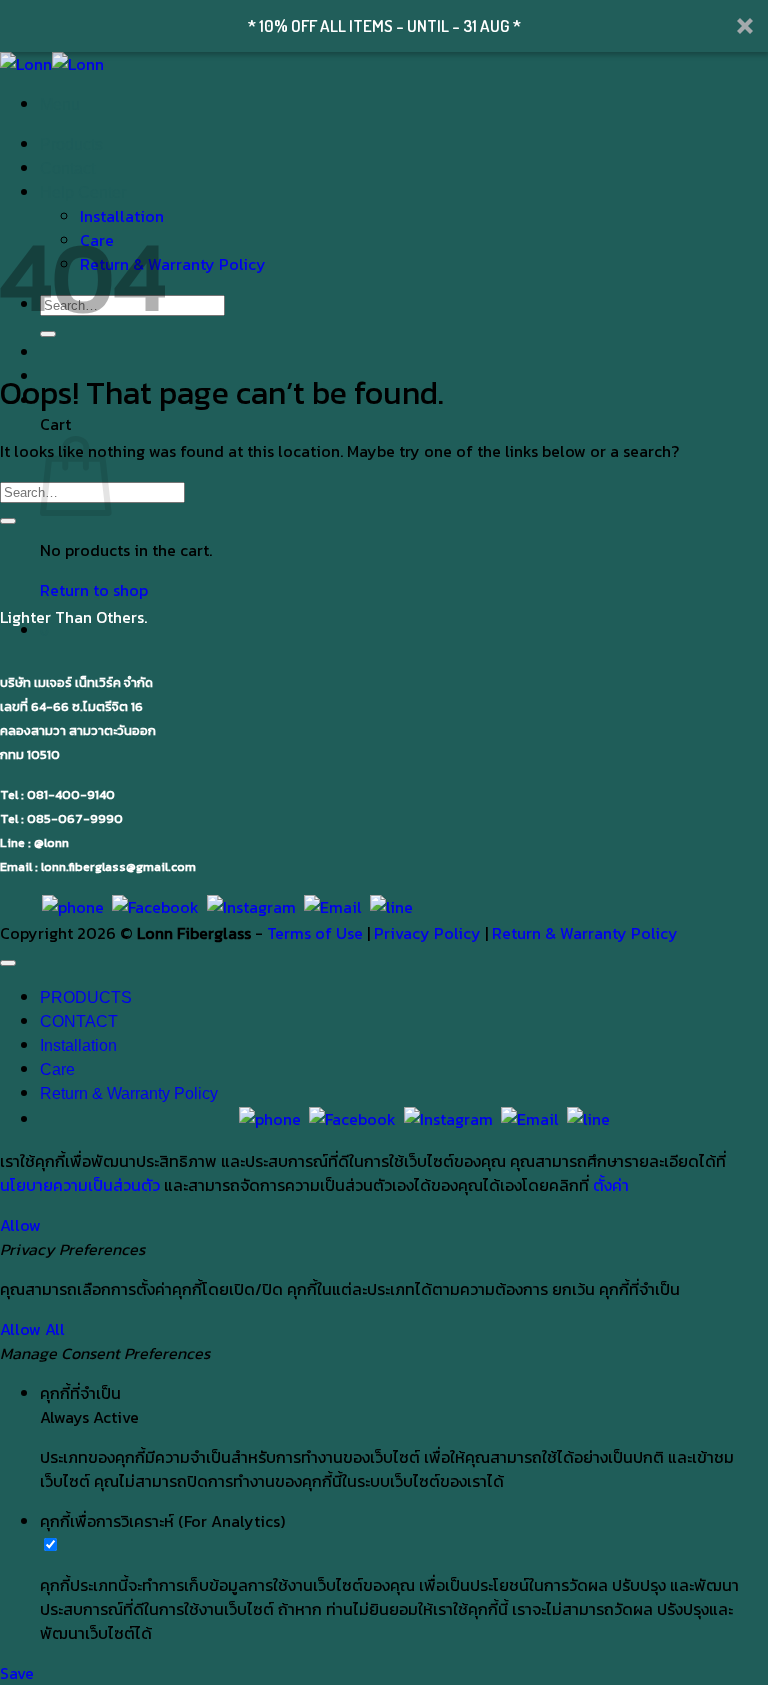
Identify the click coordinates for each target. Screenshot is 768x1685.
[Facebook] (155, 907)
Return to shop (94, 590)
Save (17, 1673)
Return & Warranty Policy (173, 264)
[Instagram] (251, 907)
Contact (67, 168)
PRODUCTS (86, 997)
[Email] (333, 907)
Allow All (32, 1329)
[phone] (73, 907)
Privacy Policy (427, 933)
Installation (78, 1045)
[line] (391, 907)
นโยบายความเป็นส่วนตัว (80, 1185)
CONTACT (79, 1021)
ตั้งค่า (611, 1185)
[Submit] (8, 521)
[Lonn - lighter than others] (52, 64)
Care (57, 1069)
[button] (384, 26)
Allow (20, 1225)
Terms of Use (315, 933)
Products (71, 144)
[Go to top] (8, 963)
